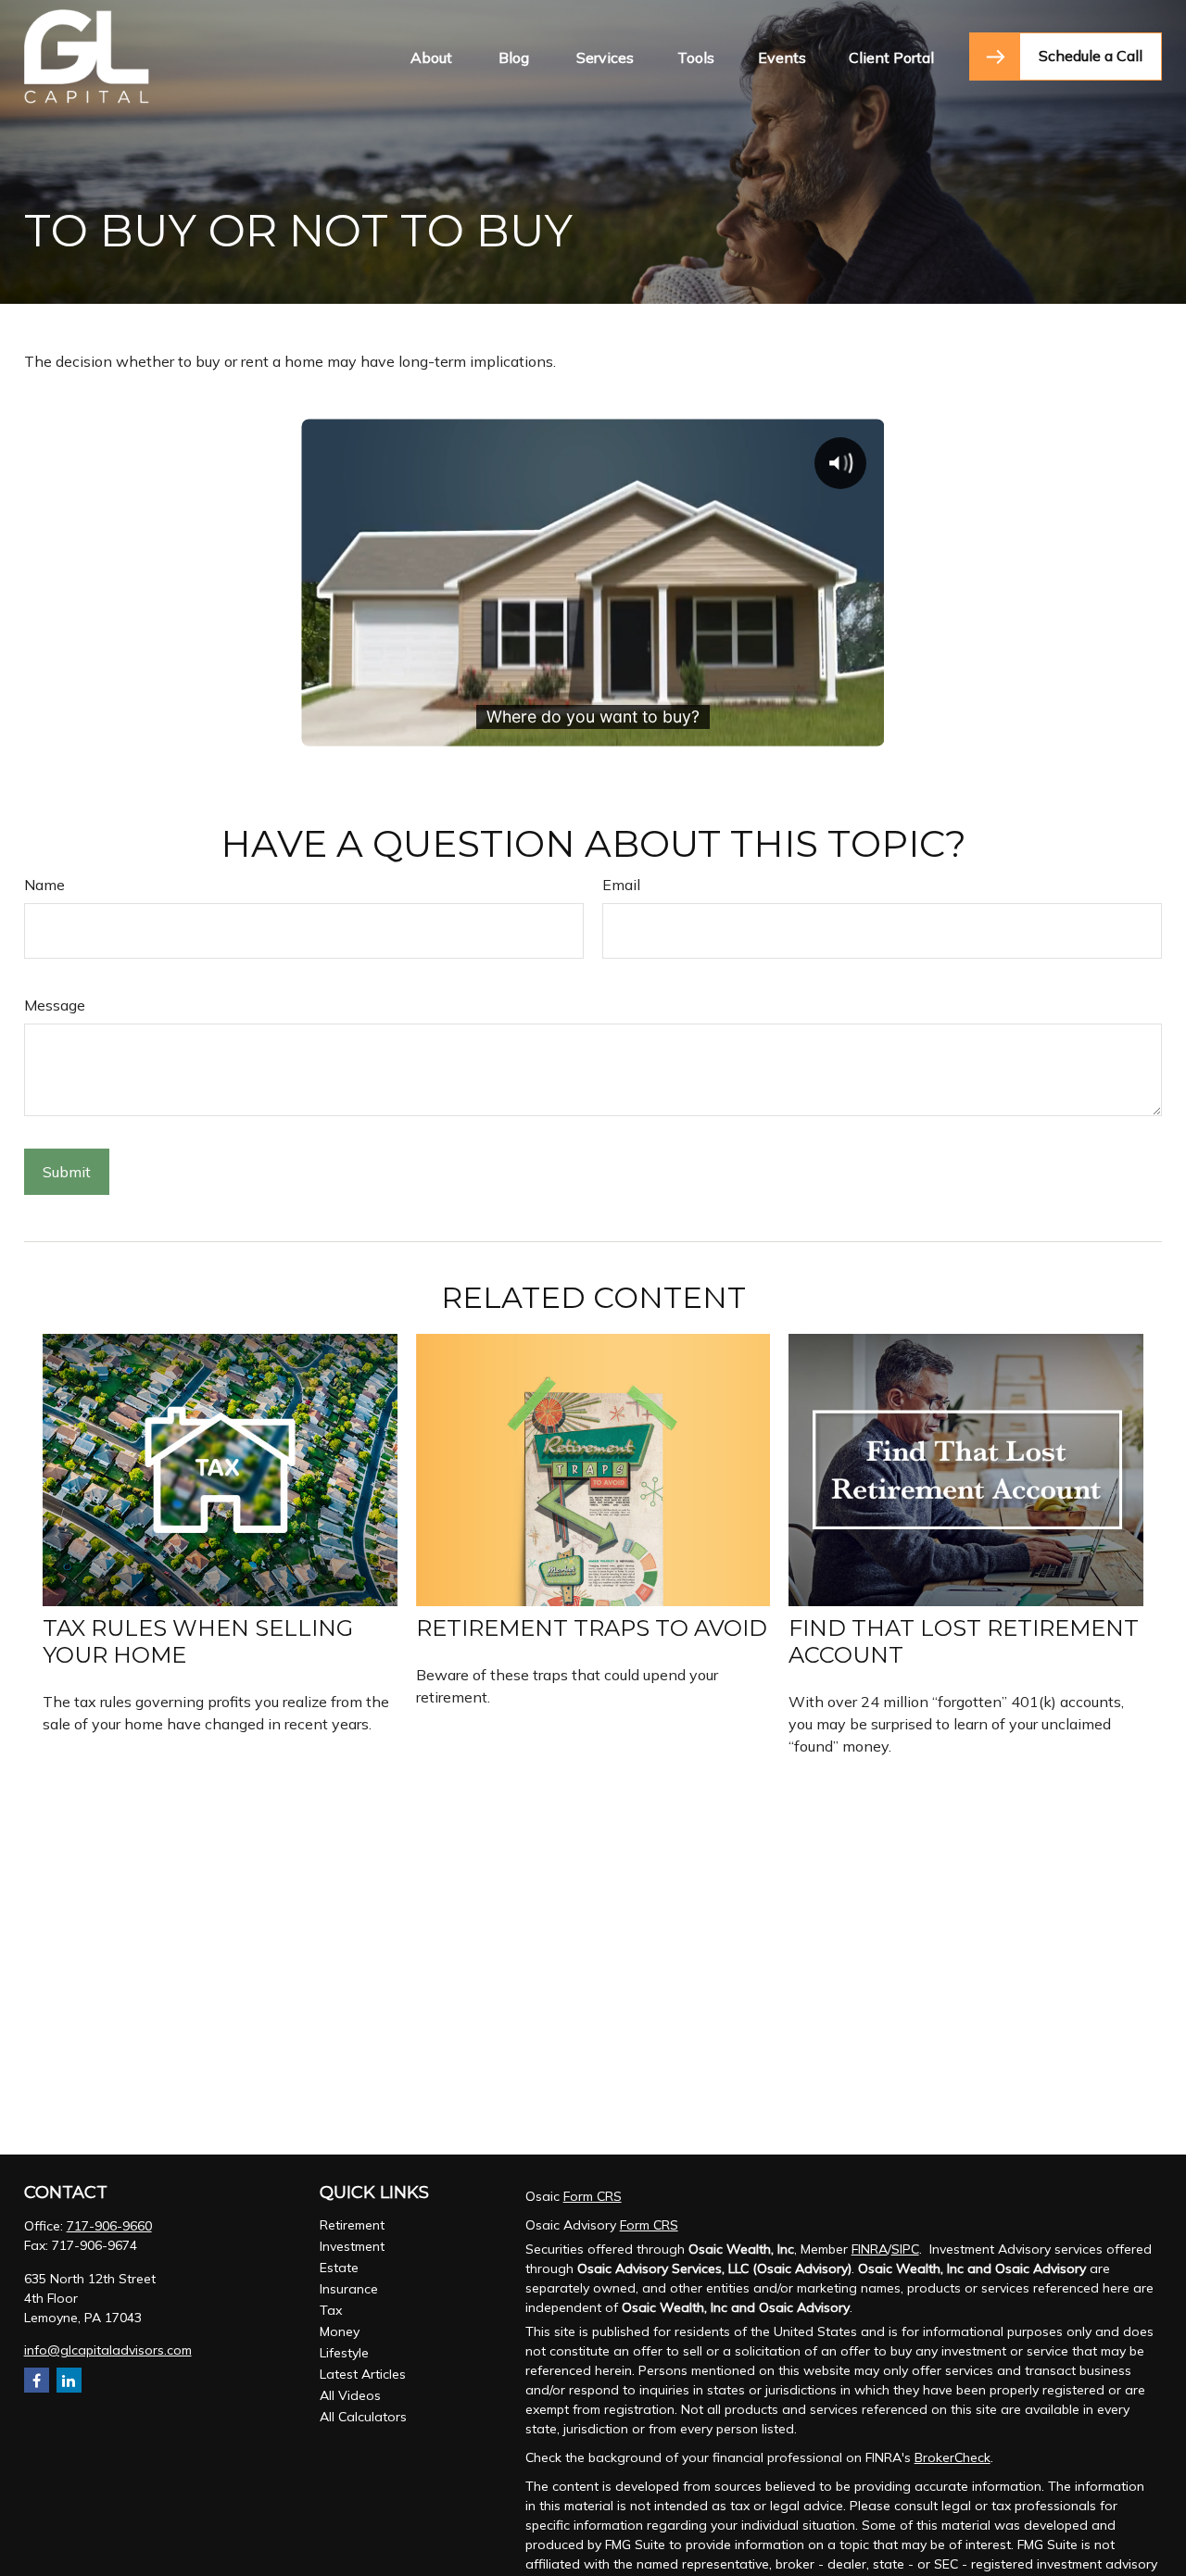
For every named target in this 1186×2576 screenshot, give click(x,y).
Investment (352, 2246)
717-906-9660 (109, 2226)
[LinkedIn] (69, 2380)
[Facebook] (37, 2380)
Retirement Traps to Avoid (592, 1628)
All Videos (350, 2395)
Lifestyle (344, 2353)
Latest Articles (363, 2374)
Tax (331, 2310)
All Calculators (363, 2417)
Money (340, 2331)
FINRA (870, 2249)
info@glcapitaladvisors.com (108, 2350)
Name (44, 885)
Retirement (352, 2225)
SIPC (905, 2249)
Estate (339, 2268)
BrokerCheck (953, 2457)
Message (55, 1005)
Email (621, 885)
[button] (431, 57)
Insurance (349, 2289)
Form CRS (593, 2196)
